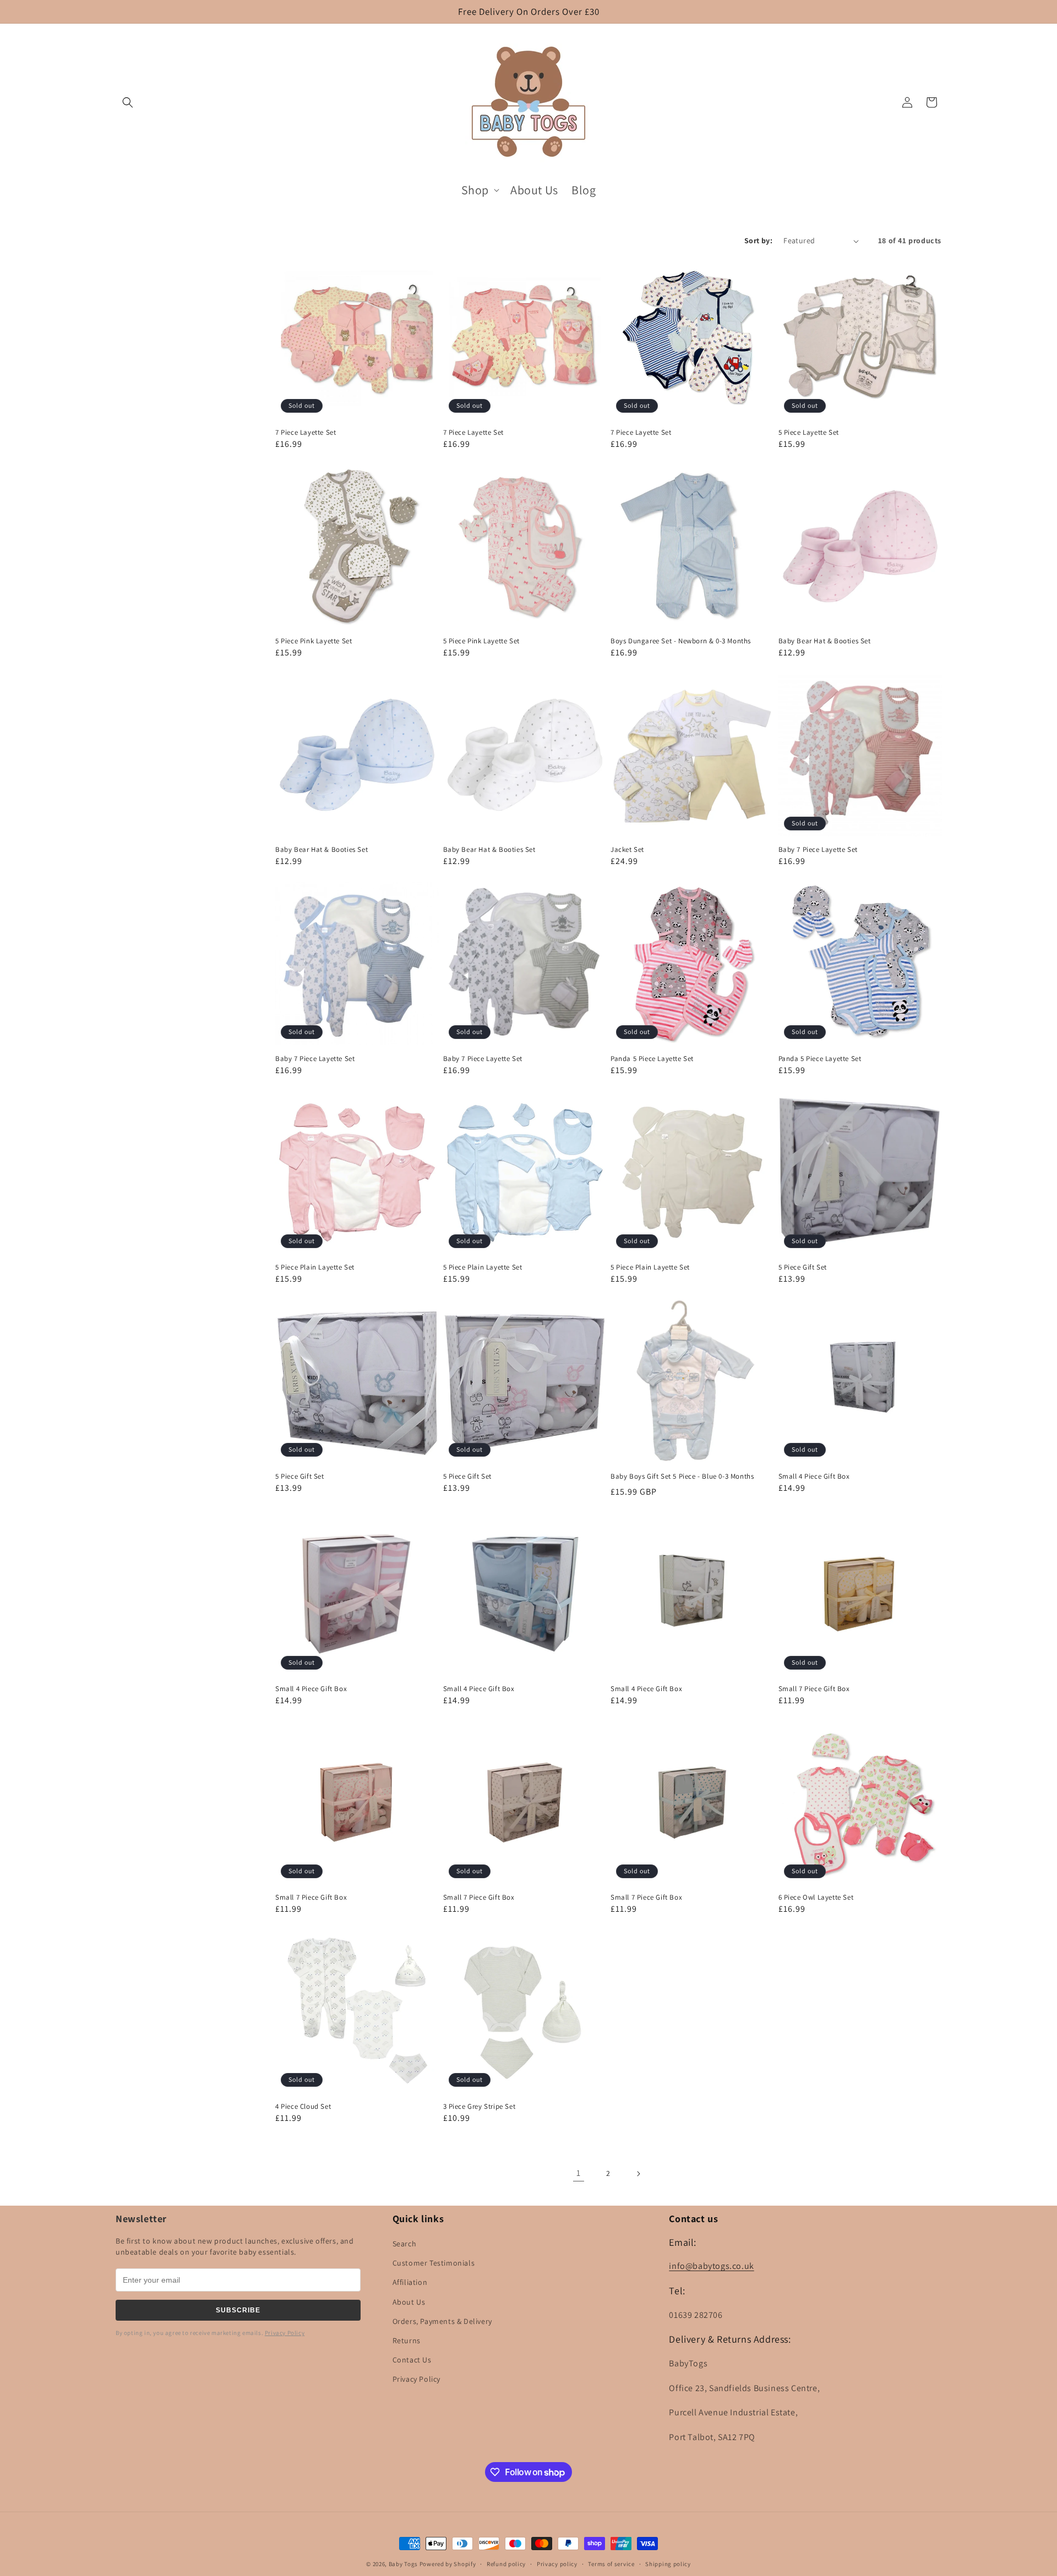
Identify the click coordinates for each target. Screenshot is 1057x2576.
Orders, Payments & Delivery (442, 2321)
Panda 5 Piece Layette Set (652, 1059)
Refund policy (506, 2564)
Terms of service (611, 2564)
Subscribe (238, 2310)
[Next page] (638, 2174)
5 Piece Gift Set (803, 1267)
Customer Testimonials (434, 2263)
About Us (409, 2302)
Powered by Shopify (448, 2564)
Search (405, 2244)
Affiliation (410, 2282)
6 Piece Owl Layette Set (816, 1897)
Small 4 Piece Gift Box (814, 1476)
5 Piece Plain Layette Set (315, 1267)
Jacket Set (627, 850)
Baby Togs (403, 2564)
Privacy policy (557, 2564)
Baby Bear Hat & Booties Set (825, 641)
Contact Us (412, 2360)
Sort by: (758, 240)
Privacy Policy (285, 2333)
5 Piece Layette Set (809, 433)
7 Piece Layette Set (306, 433)
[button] (128, 102)
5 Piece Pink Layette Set (314, 641)
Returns (407, 2340)
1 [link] (579, 2173)
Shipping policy (668, 2564)
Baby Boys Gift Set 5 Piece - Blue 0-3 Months (682, 1476)
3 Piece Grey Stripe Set (480, 2107)
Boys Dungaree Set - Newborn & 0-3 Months (681, 641)
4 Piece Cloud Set (303, 2107)
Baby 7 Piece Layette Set (818, 850)
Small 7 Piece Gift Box (814, 1689)
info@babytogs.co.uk (711, 2266)
